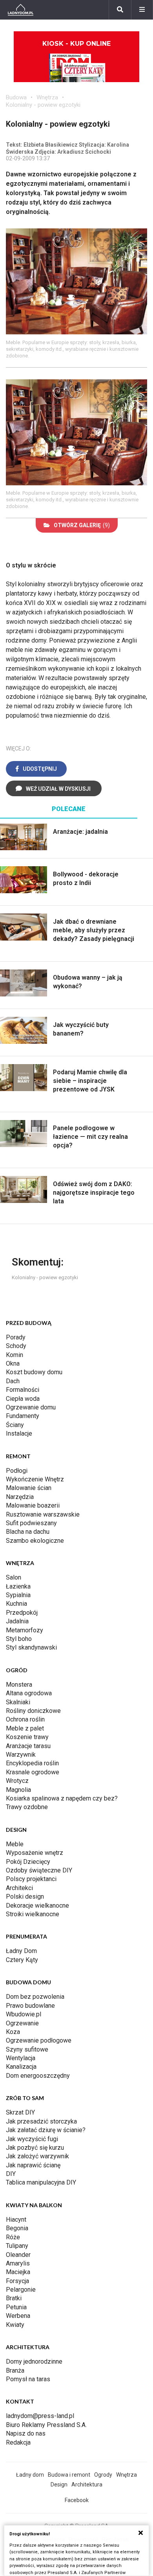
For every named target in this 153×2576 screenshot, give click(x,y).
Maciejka (18, 2272)
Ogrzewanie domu (31, 1407)
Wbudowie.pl (24, 2014)
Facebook (77, 2500)
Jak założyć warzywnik (37, 2156)
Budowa (16, 97)
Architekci (19, 1888)
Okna (13, 1363)
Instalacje (19, 1433)
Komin (15, 1355)
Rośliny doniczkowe (33, 1711)
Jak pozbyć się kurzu (35, 2148)
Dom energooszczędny (38, 2076)
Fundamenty (23, 1416)
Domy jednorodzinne (34, 2361)
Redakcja (18, 2442)
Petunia (16, 2307)
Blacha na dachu (28, 1532)
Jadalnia (17, 1621)
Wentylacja (21, 2058)
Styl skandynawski (31, 1647)
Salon (14, 1577)
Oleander (18, 2255)
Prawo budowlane (30, 2006)
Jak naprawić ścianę (33, 2165)
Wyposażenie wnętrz (35, 1853)
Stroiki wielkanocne (33, 1914)
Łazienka (18, 1586)
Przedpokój (22, 1613)
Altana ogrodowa (29, 1693)
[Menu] (142, 10)
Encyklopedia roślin (32, 1763)
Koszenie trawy (27, 1737)
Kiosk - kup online (76, 44)
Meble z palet (25, 1728)
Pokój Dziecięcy (28, 1862)
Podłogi (17, 1471)
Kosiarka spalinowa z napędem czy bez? (62, 1798)
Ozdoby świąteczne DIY (39, 1870)
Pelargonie (21, 2290)
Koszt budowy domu (34, 1372)
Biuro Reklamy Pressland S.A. (46, 2425)
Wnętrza (47, 97)
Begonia (17, 2228)
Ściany (15, 1425)
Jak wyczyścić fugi (32, 2139)
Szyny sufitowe (27, 2049)
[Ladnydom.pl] (21, 10)
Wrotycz (17, 1781)
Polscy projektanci (31, 1879)
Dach (13, 1381)
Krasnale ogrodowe (33, 1772)
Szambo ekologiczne (35, 1541)
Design (59, 2484)
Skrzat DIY (20, 2112)
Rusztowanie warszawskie (43, 1514)
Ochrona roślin (25, 1719)
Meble (15, 1844)
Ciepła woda (23, 1399)
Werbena (18, 2316)
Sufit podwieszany (31, 1523)
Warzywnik (21, 1755)
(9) (82, 525)
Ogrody (103, 2475)
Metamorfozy (25, 1630)
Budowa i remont (69, 2475)
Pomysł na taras (28, 2379)
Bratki (14, 2298)
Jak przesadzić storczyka (41, 2121)
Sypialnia (18, 1595)
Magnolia (18, 1790)
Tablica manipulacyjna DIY (41, 2182)
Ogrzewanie (22, 2023)
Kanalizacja (21, 2067)
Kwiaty (15, 2325)
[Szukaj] (120, 10)
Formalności (23, 1390)
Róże (13, 2237)
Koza (13, 2032)
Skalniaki (18, 1702)
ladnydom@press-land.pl (40, 2416)
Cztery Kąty (22, 1960)
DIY (11, 2174)
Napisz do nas (26, 2433)
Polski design (25, 1897)
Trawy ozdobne (27, 1807)
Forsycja (17, 2281)
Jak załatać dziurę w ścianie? (46, 2130)
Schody (16, 1346)
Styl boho (19, 1639)
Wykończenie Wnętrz (35, 1479)
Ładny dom (30, 2475)
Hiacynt (16, 2220)
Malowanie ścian (29, 1488)
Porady (16, 1337)
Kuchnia (16, 1604)
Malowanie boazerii (33, 1505)
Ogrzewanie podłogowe (39, 2040)
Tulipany (17, 2246)
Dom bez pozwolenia (35, 1997)
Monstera (19, 1685)
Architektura (87, 2484)
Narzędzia (20, 1497)
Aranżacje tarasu (28, 1746)
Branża (15, 2370)
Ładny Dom (21, 1951)
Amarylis (18, 2263)
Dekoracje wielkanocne (37, 1906)
